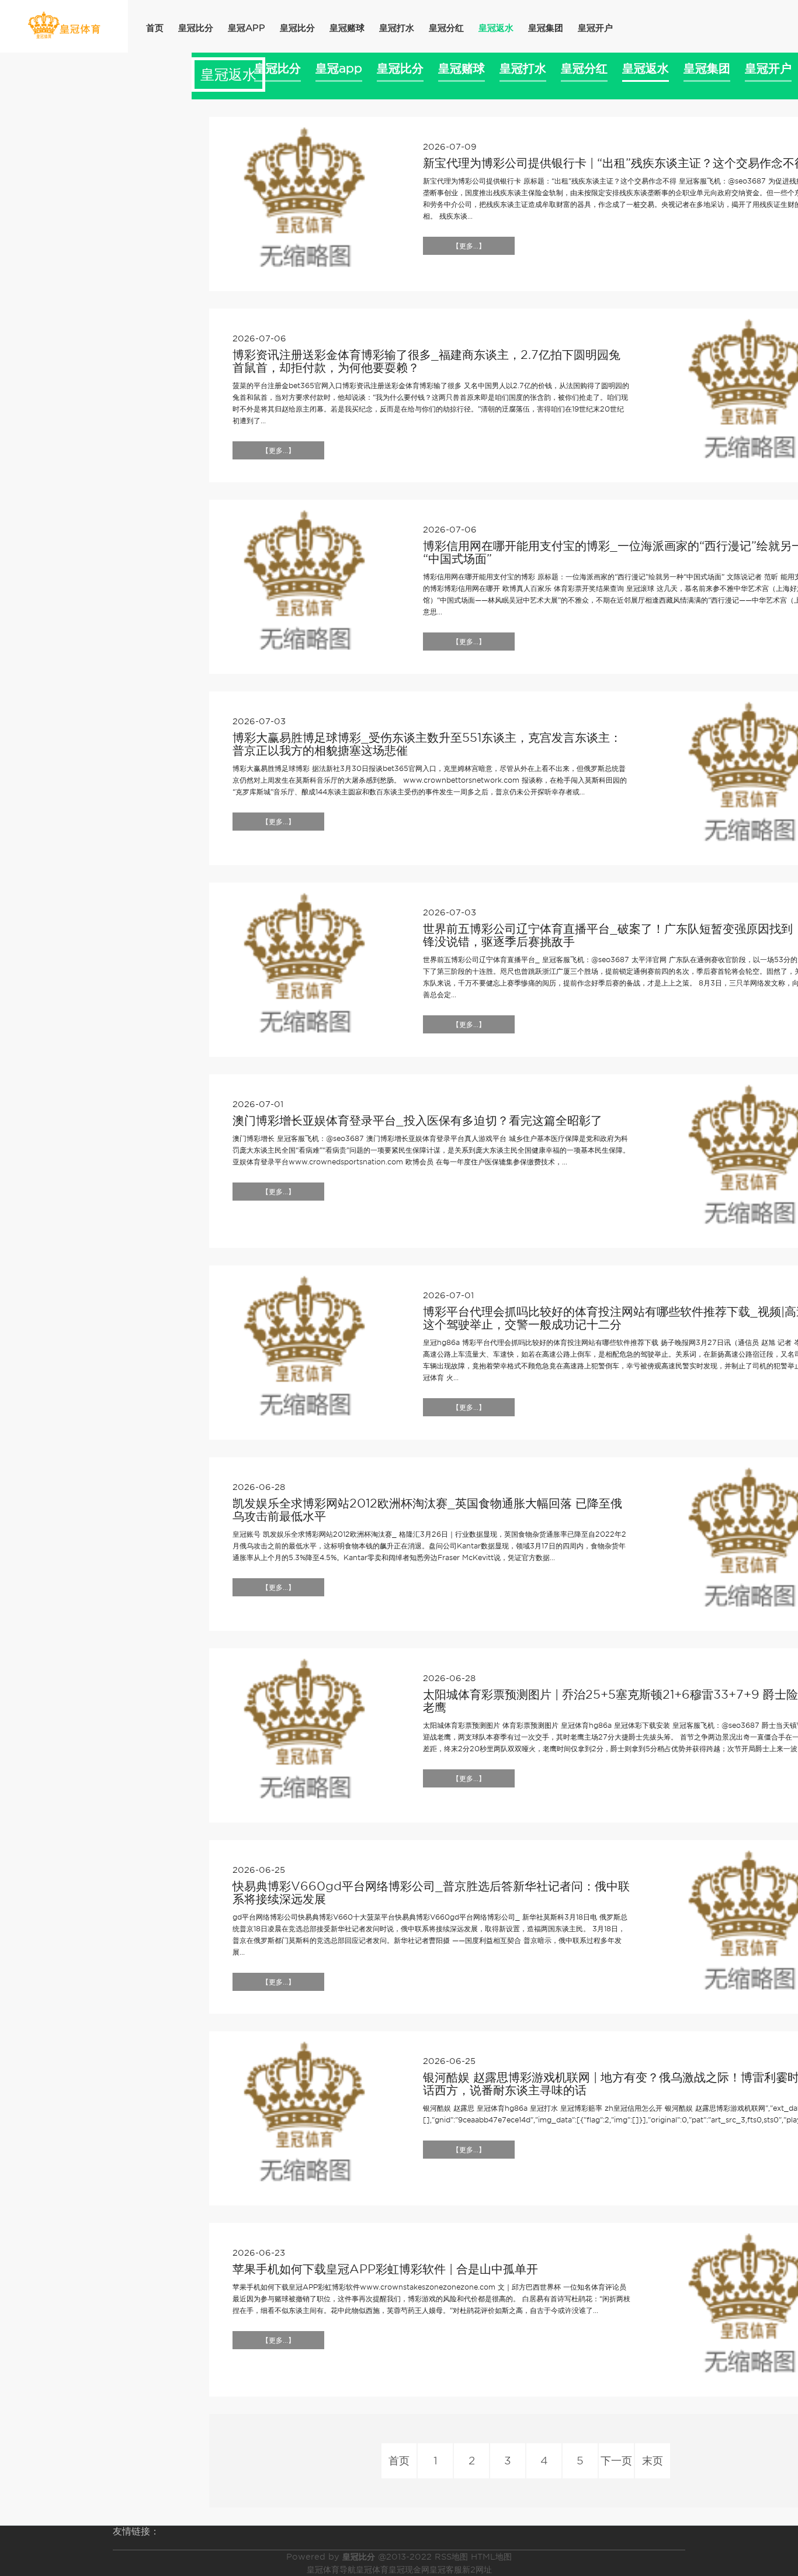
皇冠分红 (446, 28)
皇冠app (247, 28)
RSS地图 (451, 2557)
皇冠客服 (446, 2570)
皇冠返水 (496, 28)
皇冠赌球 (347, 28)
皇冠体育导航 (331, 2570)
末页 (653, 2461)
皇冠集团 (546, 28)
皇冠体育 (372, 2570)
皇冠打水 (397, 28)
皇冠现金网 (409, 2570)
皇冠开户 (595, 28)
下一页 (616, 2461)
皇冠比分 (196, 28)
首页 (155, 28)
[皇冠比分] (64, 25)
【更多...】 (469, 246)
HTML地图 (491, 2557)
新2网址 (477, 2570)
